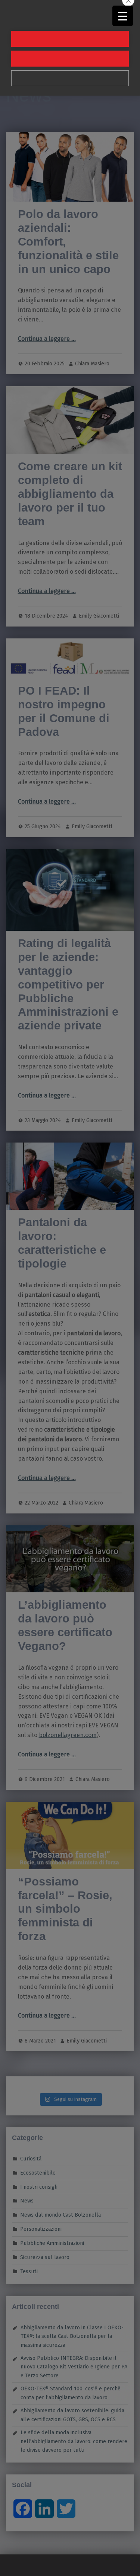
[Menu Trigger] (123, 16)
